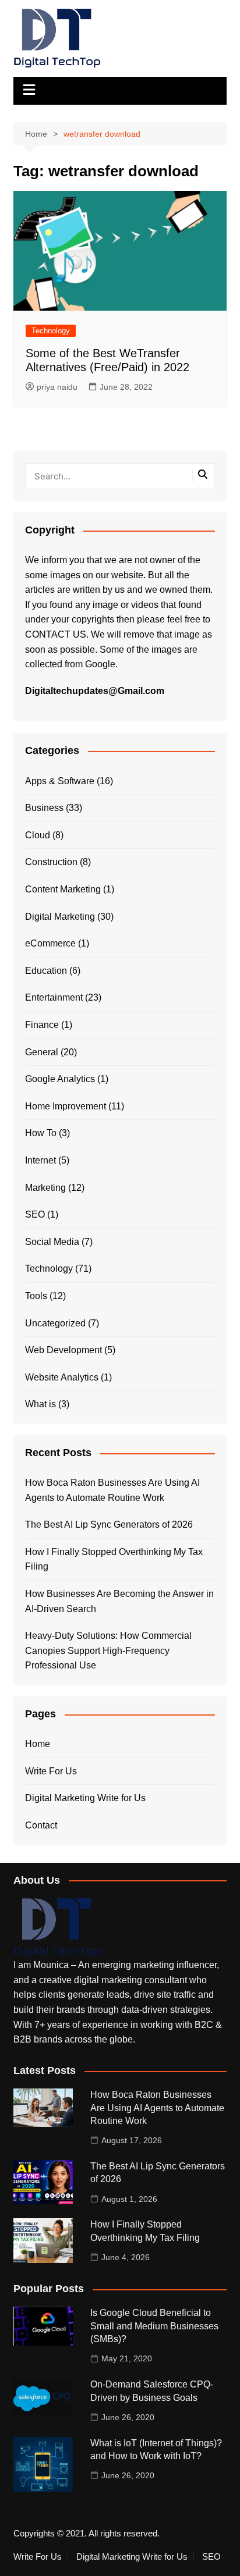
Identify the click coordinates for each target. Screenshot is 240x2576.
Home (38, 1744)
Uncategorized (55, 1323)
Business (44, 808)
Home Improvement (66, 1106)
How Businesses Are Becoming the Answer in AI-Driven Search (119, 1601)
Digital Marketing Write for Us (85, 1798)
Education (46, 971)
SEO (35, 1214)
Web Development (63, 1350)
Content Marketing (63, 889)
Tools (36, 1296)
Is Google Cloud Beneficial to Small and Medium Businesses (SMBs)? (154, 2326)
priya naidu (57, 387)
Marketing (45, 1188)
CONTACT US (56, 634)
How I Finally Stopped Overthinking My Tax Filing (114, 1559)
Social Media (52, 1242)
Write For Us (51, 1771)
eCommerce (50, 943)
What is (40, 1404)
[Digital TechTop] (57, 1927)
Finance (42, 1025)
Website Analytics (62, 1377)
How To (41, 1133)
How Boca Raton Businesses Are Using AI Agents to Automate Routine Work (112, 1490)
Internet (40, 1160)
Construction (51, 862)
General (42, 1052)
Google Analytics (60, 1079)
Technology (51, 331)
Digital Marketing (60, 917)
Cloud (38, 835)
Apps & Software (60, 781)
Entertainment (54, 997)
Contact (41, 1825)
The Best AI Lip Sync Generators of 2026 (109, 1524)
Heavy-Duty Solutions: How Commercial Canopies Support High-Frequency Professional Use (108, 1650)
